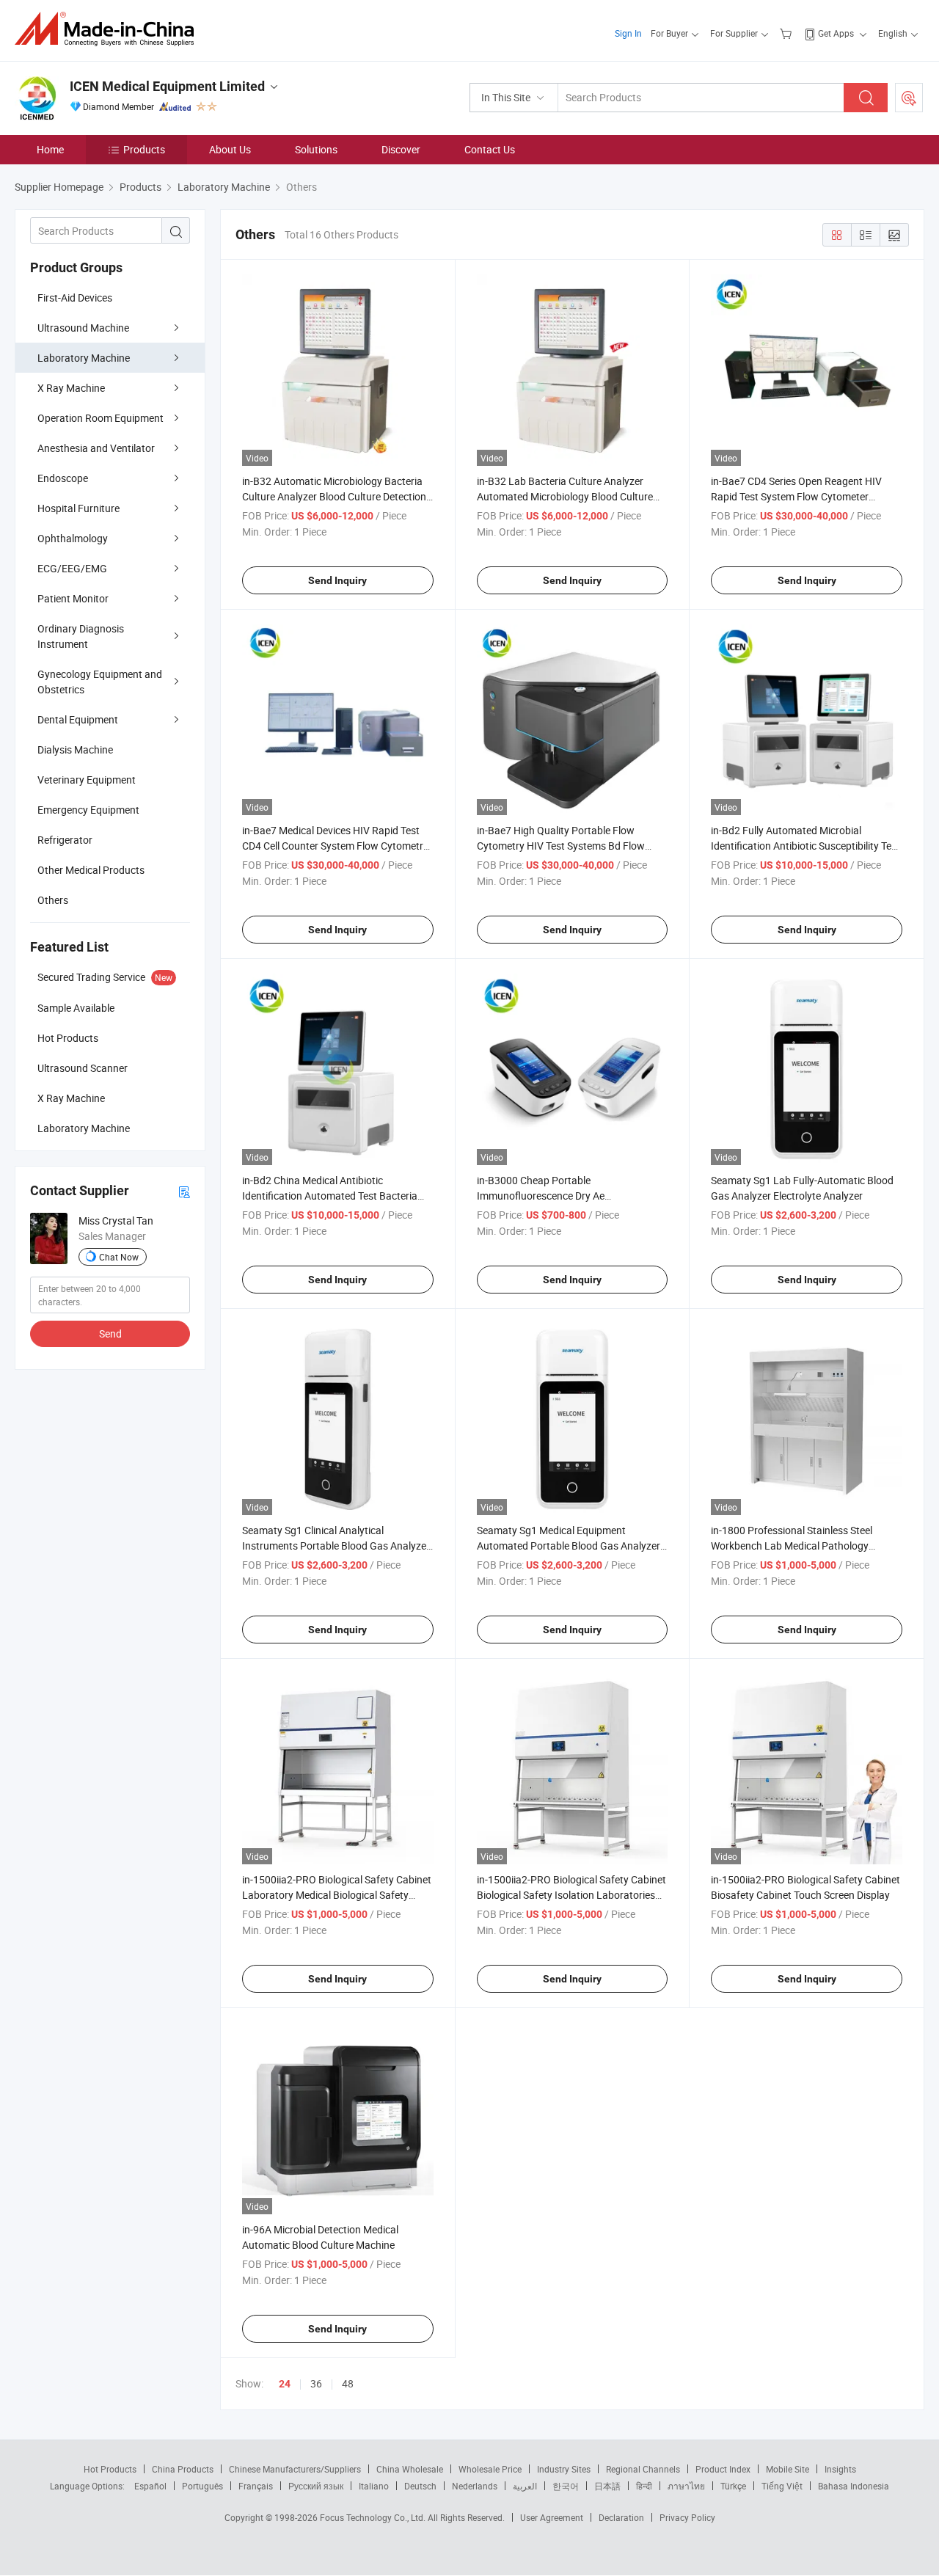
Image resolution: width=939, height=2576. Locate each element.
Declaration (621, 2517)
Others (53, 900)
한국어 (566, 2486)
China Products (183, 2469)
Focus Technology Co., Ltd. (374, 2517)
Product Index (723, 2469)
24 (285, 2384)
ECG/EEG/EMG (72, 568)
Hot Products (110, 2469)
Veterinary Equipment (87, 780)
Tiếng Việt (782, 2486)
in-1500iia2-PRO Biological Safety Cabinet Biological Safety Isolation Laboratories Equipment (571, 1895)
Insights (840, 2469)
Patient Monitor (73, 598)
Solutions (316, 149)
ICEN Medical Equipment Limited (167, 86)
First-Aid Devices (75, 298)
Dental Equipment (78, 719)
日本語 (607, 2486)
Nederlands (475, 2486)
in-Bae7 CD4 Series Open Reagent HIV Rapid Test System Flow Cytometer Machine (796, 496)
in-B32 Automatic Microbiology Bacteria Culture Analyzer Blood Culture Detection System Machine (334, 496)
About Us (230, 149)
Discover (401, 149)
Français (256, 2486)
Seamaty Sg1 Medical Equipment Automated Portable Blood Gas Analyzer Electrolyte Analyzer (569, 1546)
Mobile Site (788, 2469)
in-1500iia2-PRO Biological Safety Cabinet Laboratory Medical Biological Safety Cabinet (337, 1895)
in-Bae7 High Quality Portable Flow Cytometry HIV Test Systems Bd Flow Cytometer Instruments (561, 846)
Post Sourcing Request (909, 98)
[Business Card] (184, 1191)
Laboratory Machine (84, 358)
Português (202, 2486)
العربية (525, 2486)
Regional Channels (643, 2469)
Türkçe (733, 2486)
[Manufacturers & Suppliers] (109, 29)
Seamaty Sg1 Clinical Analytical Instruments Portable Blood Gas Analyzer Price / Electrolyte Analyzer (336, 1546)
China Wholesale (410, 2469)
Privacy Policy (687, 2517)
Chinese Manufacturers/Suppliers (295, 2469)
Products (144, 149)
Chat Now (119, 1257)
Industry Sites (564, 2469)
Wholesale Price (490, 2469)
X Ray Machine (71, 388)
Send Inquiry (337, 580)
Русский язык (316, 2486)
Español (150, 2486)
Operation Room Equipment (101, 418)
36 (316, 2383)
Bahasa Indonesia (854, 2486)
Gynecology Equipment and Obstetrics (100, 682)
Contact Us (490, 149)
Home (50, 149)
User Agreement (552, 2517)
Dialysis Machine (75, 749)
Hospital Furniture (78, 508)
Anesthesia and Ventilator (96, 448)
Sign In (628, 33)
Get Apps (836, 33)
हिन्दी (644, 2486)
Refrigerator (65, 840)
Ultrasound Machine (83, 328)
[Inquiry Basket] (788, 33)
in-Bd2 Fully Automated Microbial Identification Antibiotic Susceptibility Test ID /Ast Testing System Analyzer (805, 846)
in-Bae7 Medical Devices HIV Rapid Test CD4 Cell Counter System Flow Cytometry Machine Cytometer (335, 846)
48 (348, 2383)
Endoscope (63, 478)
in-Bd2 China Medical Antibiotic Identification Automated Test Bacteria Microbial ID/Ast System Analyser (330, 1196)
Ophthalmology (73, 538)
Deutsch (420, 2486)
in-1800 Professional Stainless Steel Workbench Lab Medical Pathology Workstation (792, 1546)
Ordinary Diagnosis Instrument (81, 636)
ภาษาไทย (686, 2486)
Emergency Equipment (88, 810)
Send (110, 1333)
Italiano (374, 2486)
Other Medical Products (91, 870)
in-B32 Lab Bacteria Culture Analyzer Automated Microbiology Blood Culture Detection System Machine (565, 496)
